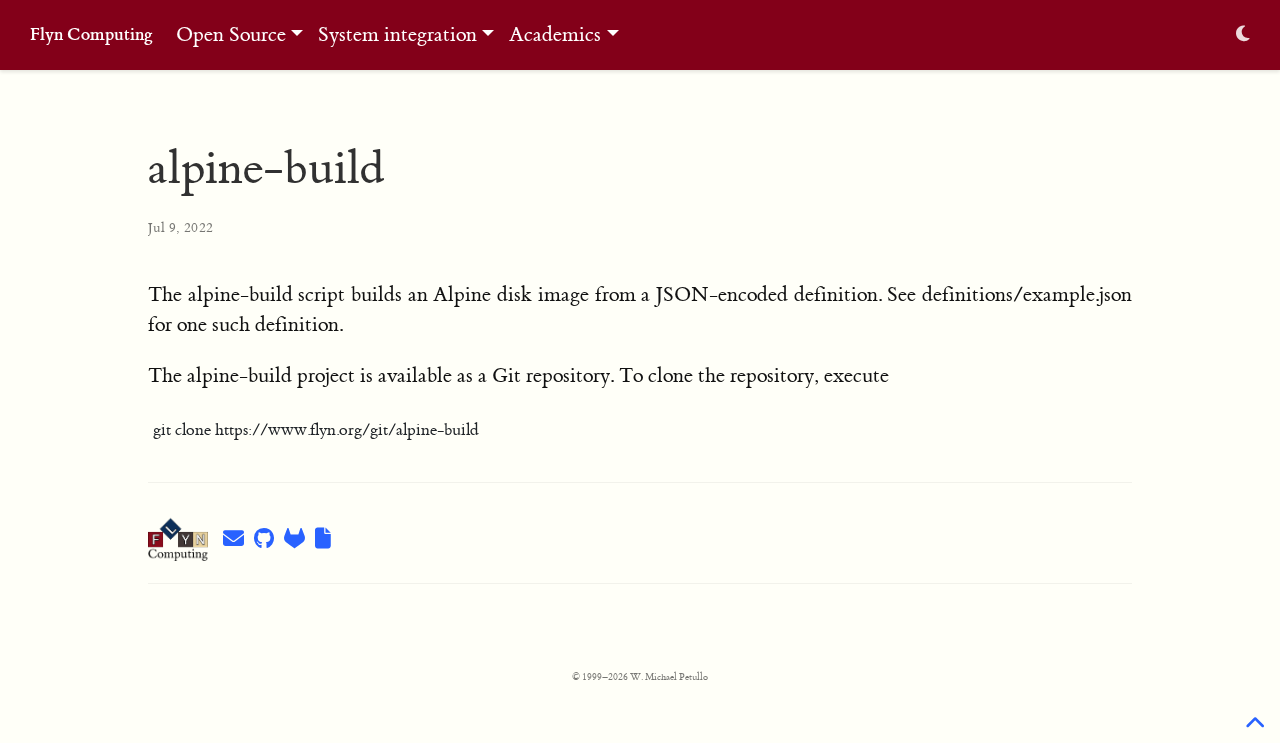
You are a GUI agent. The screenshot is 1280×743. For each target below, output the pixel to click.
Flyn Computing (91, 34)
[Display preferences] (1243, 35)
